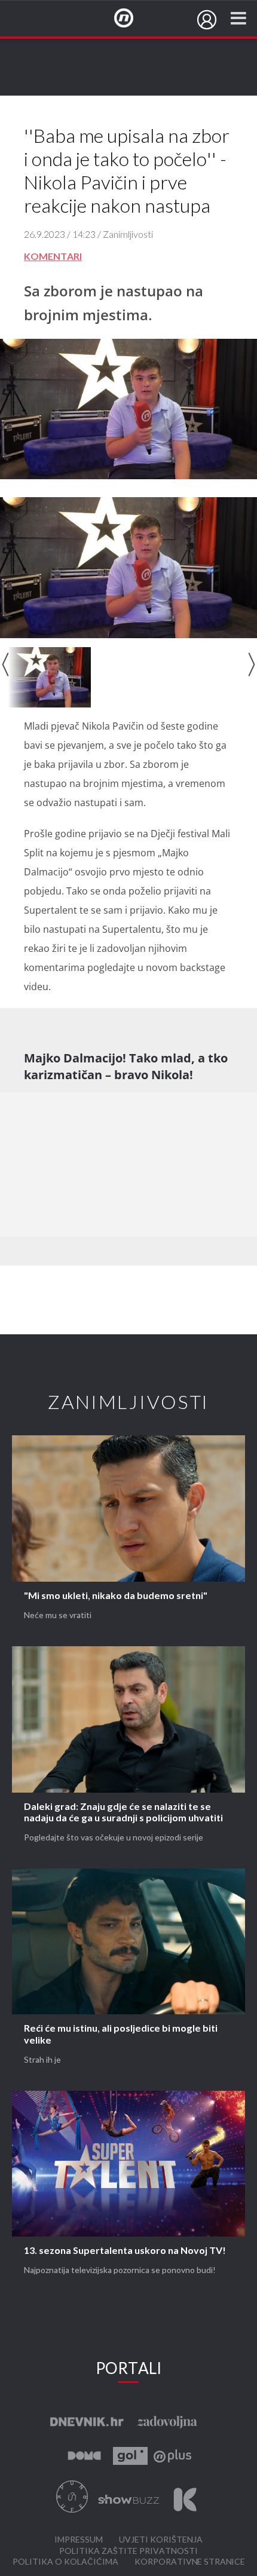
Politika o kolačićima (65, 2562)
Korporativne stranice (190, 2562)
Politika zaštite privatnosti (128, 2551)
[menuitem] (207, 20)
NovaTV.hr (131, 19)
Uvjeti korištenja (161, 2540)
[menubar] (207, 20)
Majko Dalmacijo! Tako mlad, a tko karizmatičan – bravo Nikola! (126, 1066)
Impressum (79, 2540)
